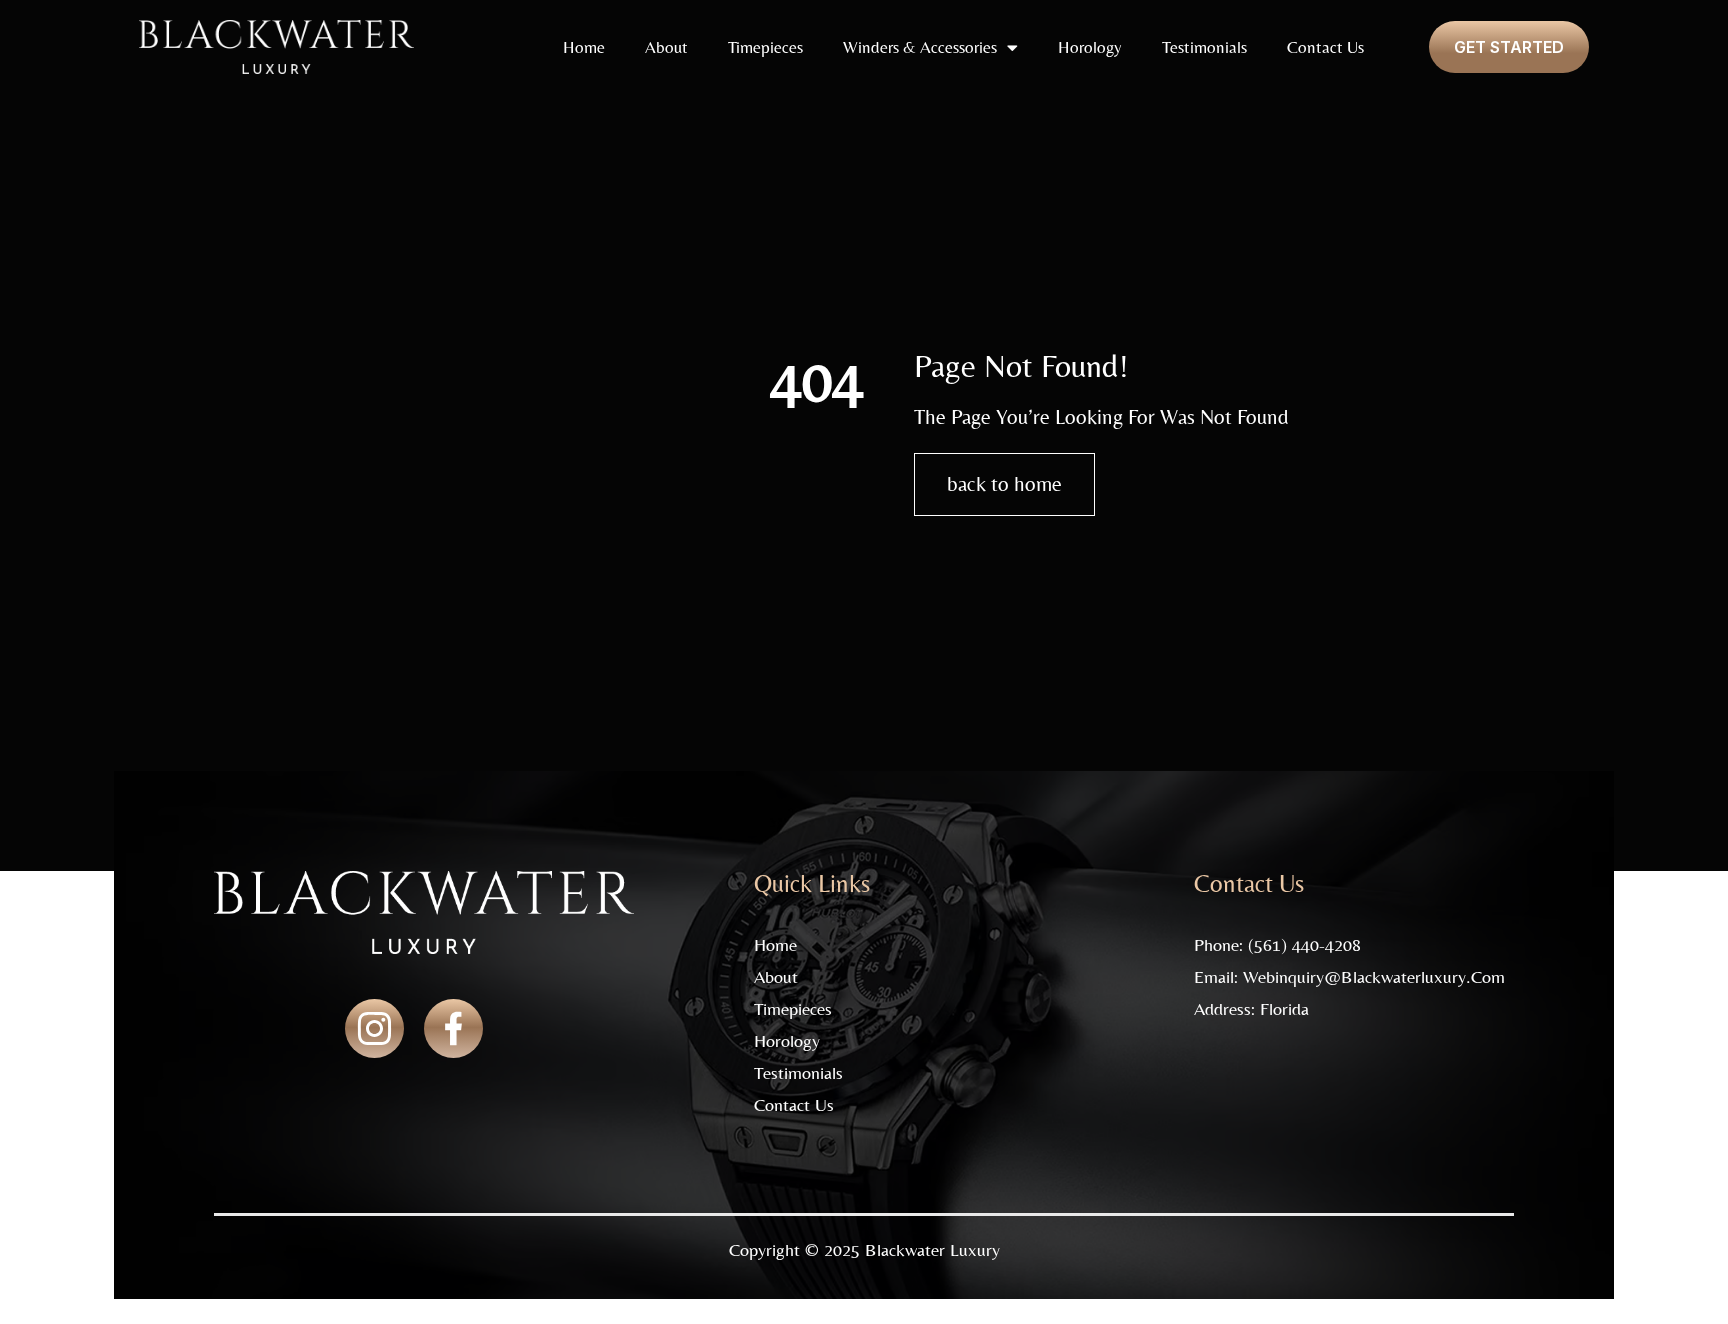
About (666, 47)
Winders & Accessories (920, 47)
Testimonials (1204, 47)
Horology (1090, 47)
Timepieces (765, 47)
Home (584, 47)
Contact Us (1325, 47)
